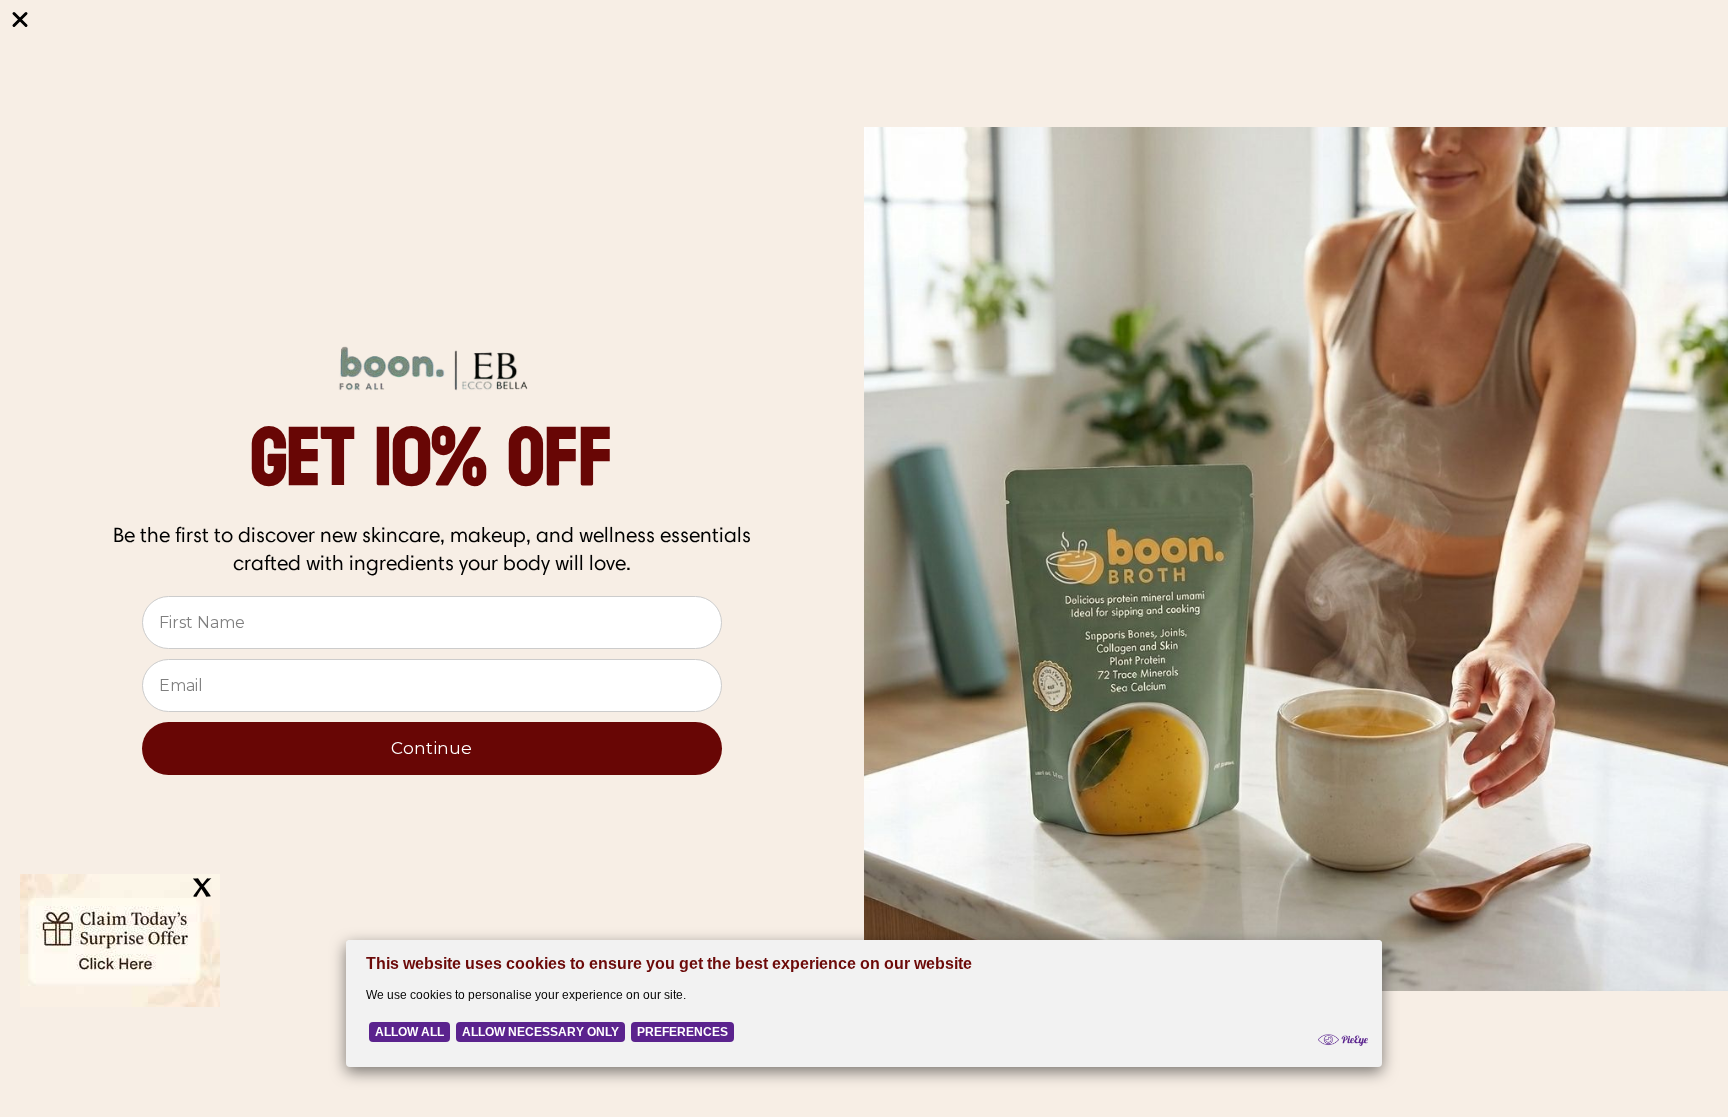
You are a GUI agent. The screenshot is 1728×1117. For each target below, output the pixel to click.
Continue (431, 748)
